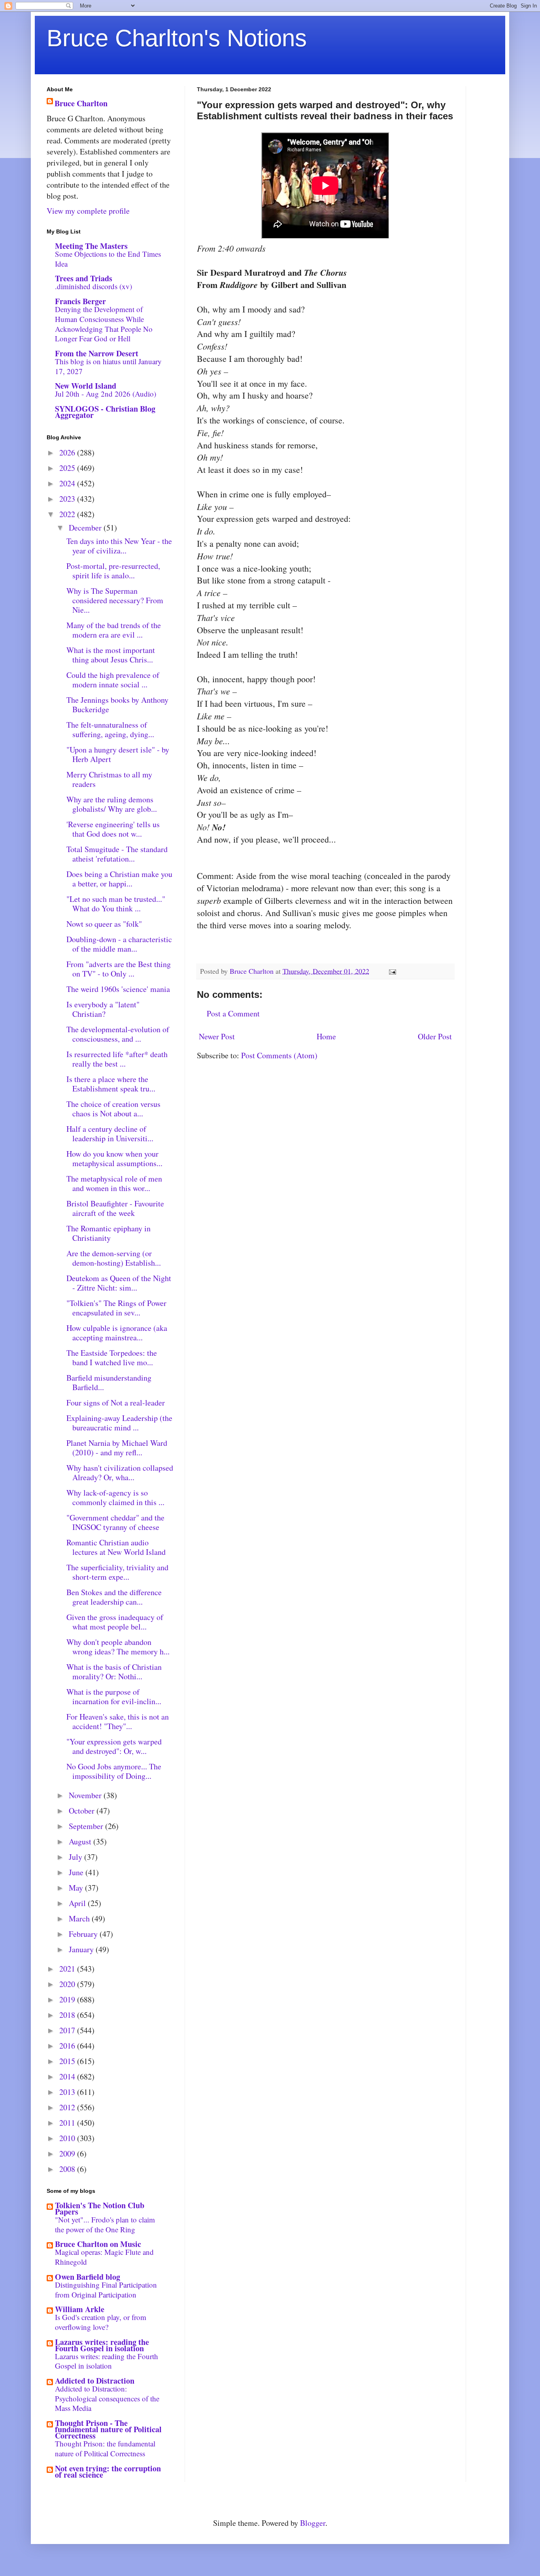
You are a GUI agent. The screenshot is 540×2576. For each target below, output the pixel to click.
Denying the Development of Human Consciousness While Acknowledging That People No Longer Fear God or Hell (104, 324)
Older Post (435, 1036)
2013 (68, 2092)
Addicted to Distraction (95, 2381)
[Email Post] (392, 971)
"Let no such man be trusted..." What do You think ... (116, 904)
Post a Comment (233, 1013)
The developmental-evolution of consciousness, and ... (118, 1034)
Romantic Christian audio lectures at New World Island (116, 1547)
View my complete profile (88, 211)
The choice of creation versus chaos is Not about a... (113, 1109)
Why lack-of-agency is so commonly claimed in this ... (115, 1497)
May (77, 1888)
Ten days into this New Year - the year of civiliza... (119, 546)
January (82, 1949)
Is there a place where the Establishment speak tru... (111, 1084)
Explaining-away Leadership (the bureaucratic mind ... (119, 1423)
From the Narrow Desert (97, 353)
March (80, 1918)
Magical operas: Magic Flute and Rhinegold (104, 2257)
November (86, 1795)
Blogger (313, 2523)
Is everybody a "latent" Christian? (103, 1009)
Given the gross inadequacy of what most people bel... (115, 1622)
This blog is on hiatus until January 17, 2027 (108, 366)
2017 (68, 2030)
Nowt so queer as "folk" (104, 924)
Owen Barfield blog (88, 2277)
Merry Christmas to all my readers (109, 779)
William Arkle (80, 2309)
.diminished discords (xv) (93, 286)
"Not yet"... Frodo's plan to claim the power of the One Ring (105, 2224)
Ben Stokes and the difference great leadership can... (114, 1597)
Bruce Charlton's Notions (177, 38)
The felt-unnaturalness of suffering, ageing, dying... (110, 729)
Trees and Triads (84, 278)
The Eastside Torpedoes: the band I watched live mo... (112, 1358)
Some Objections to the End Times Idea (108, 259)
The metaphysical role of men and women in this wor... (114, 1183)
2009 (68, 2154)
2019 (68, 1999)
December (86, 528)
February (84, 1934)
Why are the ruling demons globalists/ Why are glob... (112, 804)
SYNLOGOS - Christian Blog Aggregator (105, 412)
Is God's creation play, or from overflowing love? (101, 2322)
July (76, 1857)
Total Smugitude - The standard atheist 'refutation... (117, 854)
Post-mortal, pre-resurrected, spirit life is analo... (113, 571)
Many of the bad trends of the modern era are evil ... (114, 630)
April (78, 1903)
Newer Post (217, 1036)
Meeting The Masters (91, 246)
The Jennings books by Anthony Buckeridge (117, 705)
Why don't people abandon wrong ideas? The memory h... (118, 1647)
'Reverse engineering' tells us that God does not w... (113, 829)
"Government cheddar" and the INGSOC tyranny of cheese (115, 1522)
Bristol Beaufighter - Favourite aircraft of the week (115, 1208)
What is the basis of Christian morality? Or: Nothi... (114, 1672)
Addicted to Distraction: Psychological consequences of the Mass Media (107, 2398)
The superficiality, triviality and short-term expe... (117, 1572)
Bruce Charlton (81, 103)
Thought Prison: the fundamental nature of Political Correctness (105, 2448)
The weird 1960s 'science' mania (118, 989)
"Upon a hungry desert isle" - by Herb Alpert (118, 754)
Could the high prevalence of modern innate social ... (113, 680)
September (87, 1826)
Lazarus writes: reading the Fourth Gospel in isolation (102, 2345)
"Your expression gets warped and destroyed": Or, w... (114, 1746)
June (77, 1872)
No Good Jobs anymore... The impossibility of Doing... (114, 1771)
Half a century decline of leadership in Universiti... (110, 1134)
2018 (68, 2015)
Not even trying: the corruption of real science (108, 2472)
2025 (68, 468)
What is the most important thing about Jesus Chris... (111, 655)
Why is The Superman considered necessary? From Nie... (115, 600)
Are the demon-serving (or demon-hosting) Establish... (114, 1258)
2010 (68, 2138)
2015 (68, 2061)
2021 (68, 1969)
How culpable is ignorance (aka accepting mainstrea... (117, 1333)
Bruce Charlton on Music (98, 2244)
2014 (68, 2076)
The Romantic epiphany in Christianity (109, 1233)
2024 (68, 483)
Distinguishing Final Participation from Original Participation (106, 2290)
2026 (68, 453)
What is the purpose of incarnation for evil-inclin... (114, 1696)
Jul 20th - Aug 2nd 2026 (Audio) (106, 394)
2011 (68, 2123)
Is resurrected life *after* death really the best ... (117, 1059)
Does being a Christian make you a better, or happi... (119, 879)
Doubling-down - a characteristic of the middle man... (119, 944)
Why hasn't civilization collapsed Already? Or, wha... (120, 1472)
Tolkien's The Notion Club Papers (100, 2208)
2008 (68, 2169)
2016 (68, 2046)
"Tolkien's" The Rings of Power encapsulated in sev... (116, 1308)
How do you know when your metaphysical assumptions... (114, 1158)
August (81, 1841)
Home (326, 1036)
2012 (68, 2107)
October (83, 1811)
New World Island (86, 386)
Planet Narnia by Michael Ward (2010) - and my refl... (117, 1448)
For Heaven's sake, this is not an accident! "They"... (118, 1721)
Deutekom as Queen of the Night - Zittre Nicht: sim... (119, 1283)
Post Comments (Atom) (279, 1055)
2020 (68, 1984)
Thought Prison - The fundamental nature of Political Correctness (108, 2429)
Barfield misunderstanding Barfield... (109, 1382)
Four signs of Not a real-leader (116, 1403)
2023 (68, 499)
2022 (68, 514)
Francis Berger (80, 301)
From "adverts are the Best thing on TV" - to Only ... (119, 969)
